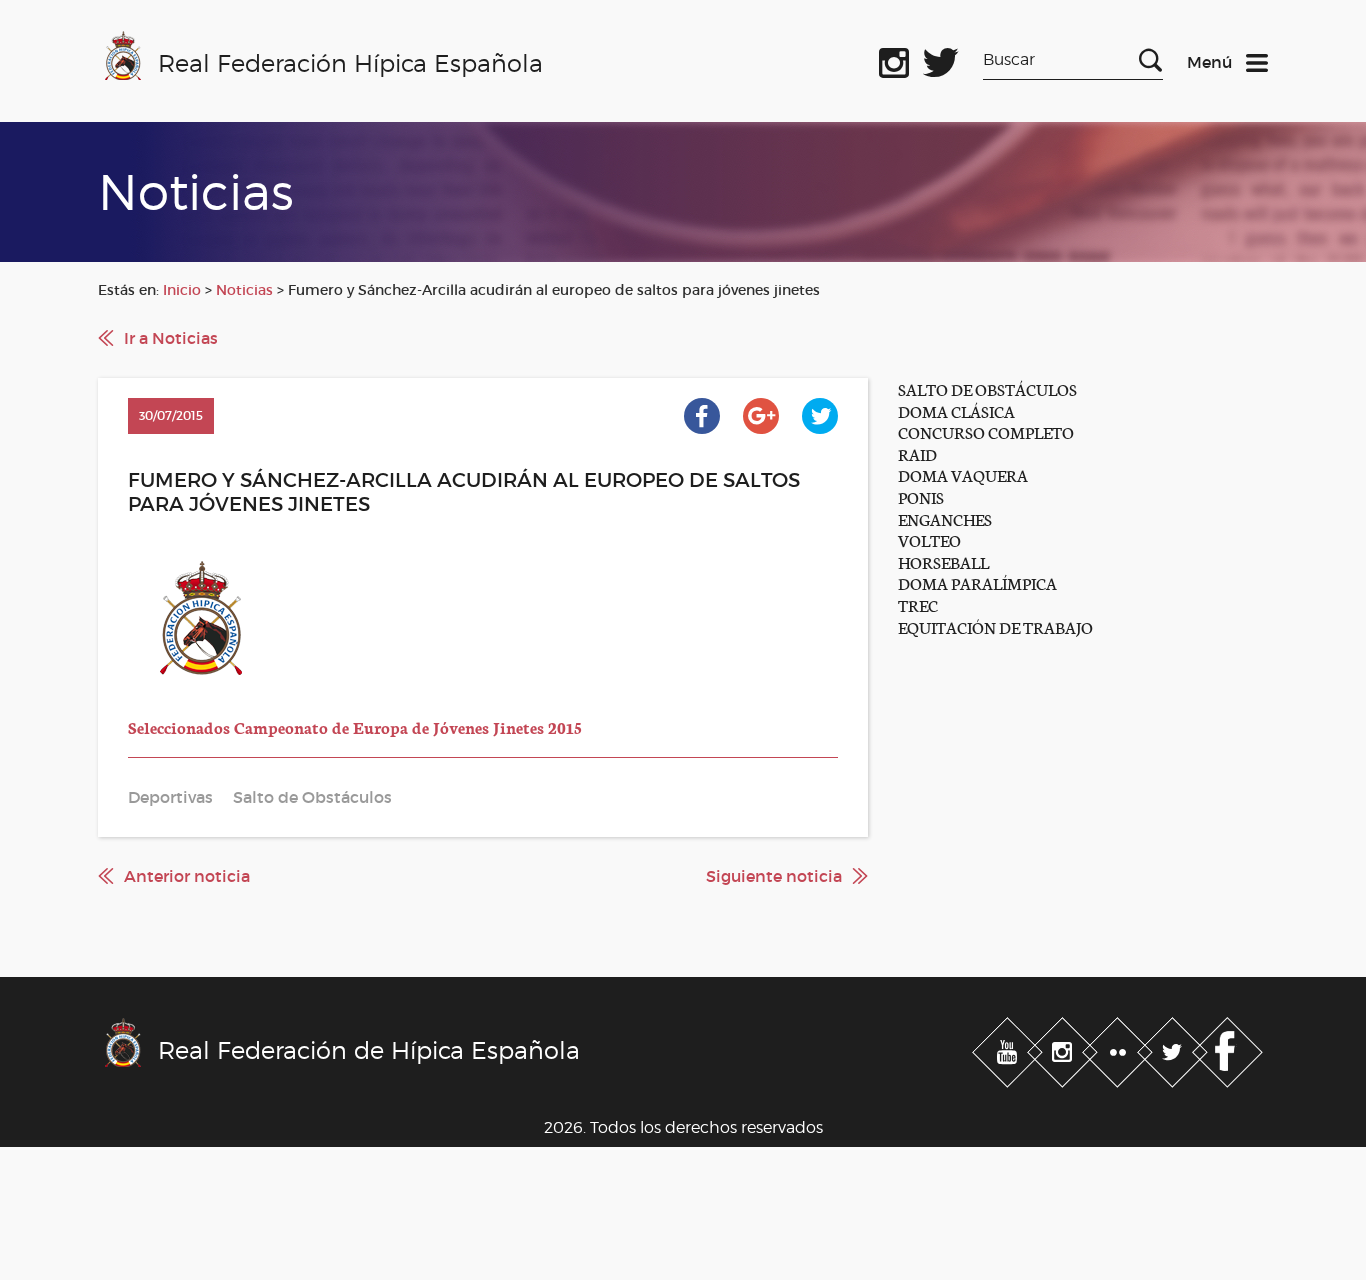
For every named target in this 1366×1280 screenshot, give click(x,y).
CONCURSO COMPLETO (986, 431)
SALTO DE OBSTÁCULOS (987, 388)
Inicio (182, 290)
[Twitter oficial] (941, 59)
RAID (917, 453)
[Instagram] (1064, 1048)
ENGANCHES (945, 518)
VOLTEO (929, 539)
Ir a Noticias (171, 338)
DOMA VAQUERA (963, 474)
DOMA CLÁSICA (956, 410)
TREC (918, 604)
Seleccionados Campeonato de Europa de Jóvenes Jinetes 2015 (355, 726)
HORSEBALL (943, 561)
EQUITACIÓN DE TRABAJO (995, 626)
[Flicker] (1119, 1048)
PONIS (921, 496)
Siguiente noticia (774, 876)
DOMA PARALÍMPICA (977, 582)
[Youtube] (1009, 1048)
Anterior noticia (187, 876)
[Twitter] (1174, 1048)
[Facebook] (1227, 1048)
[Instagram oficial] (894, 59)
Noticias (244, 290)
